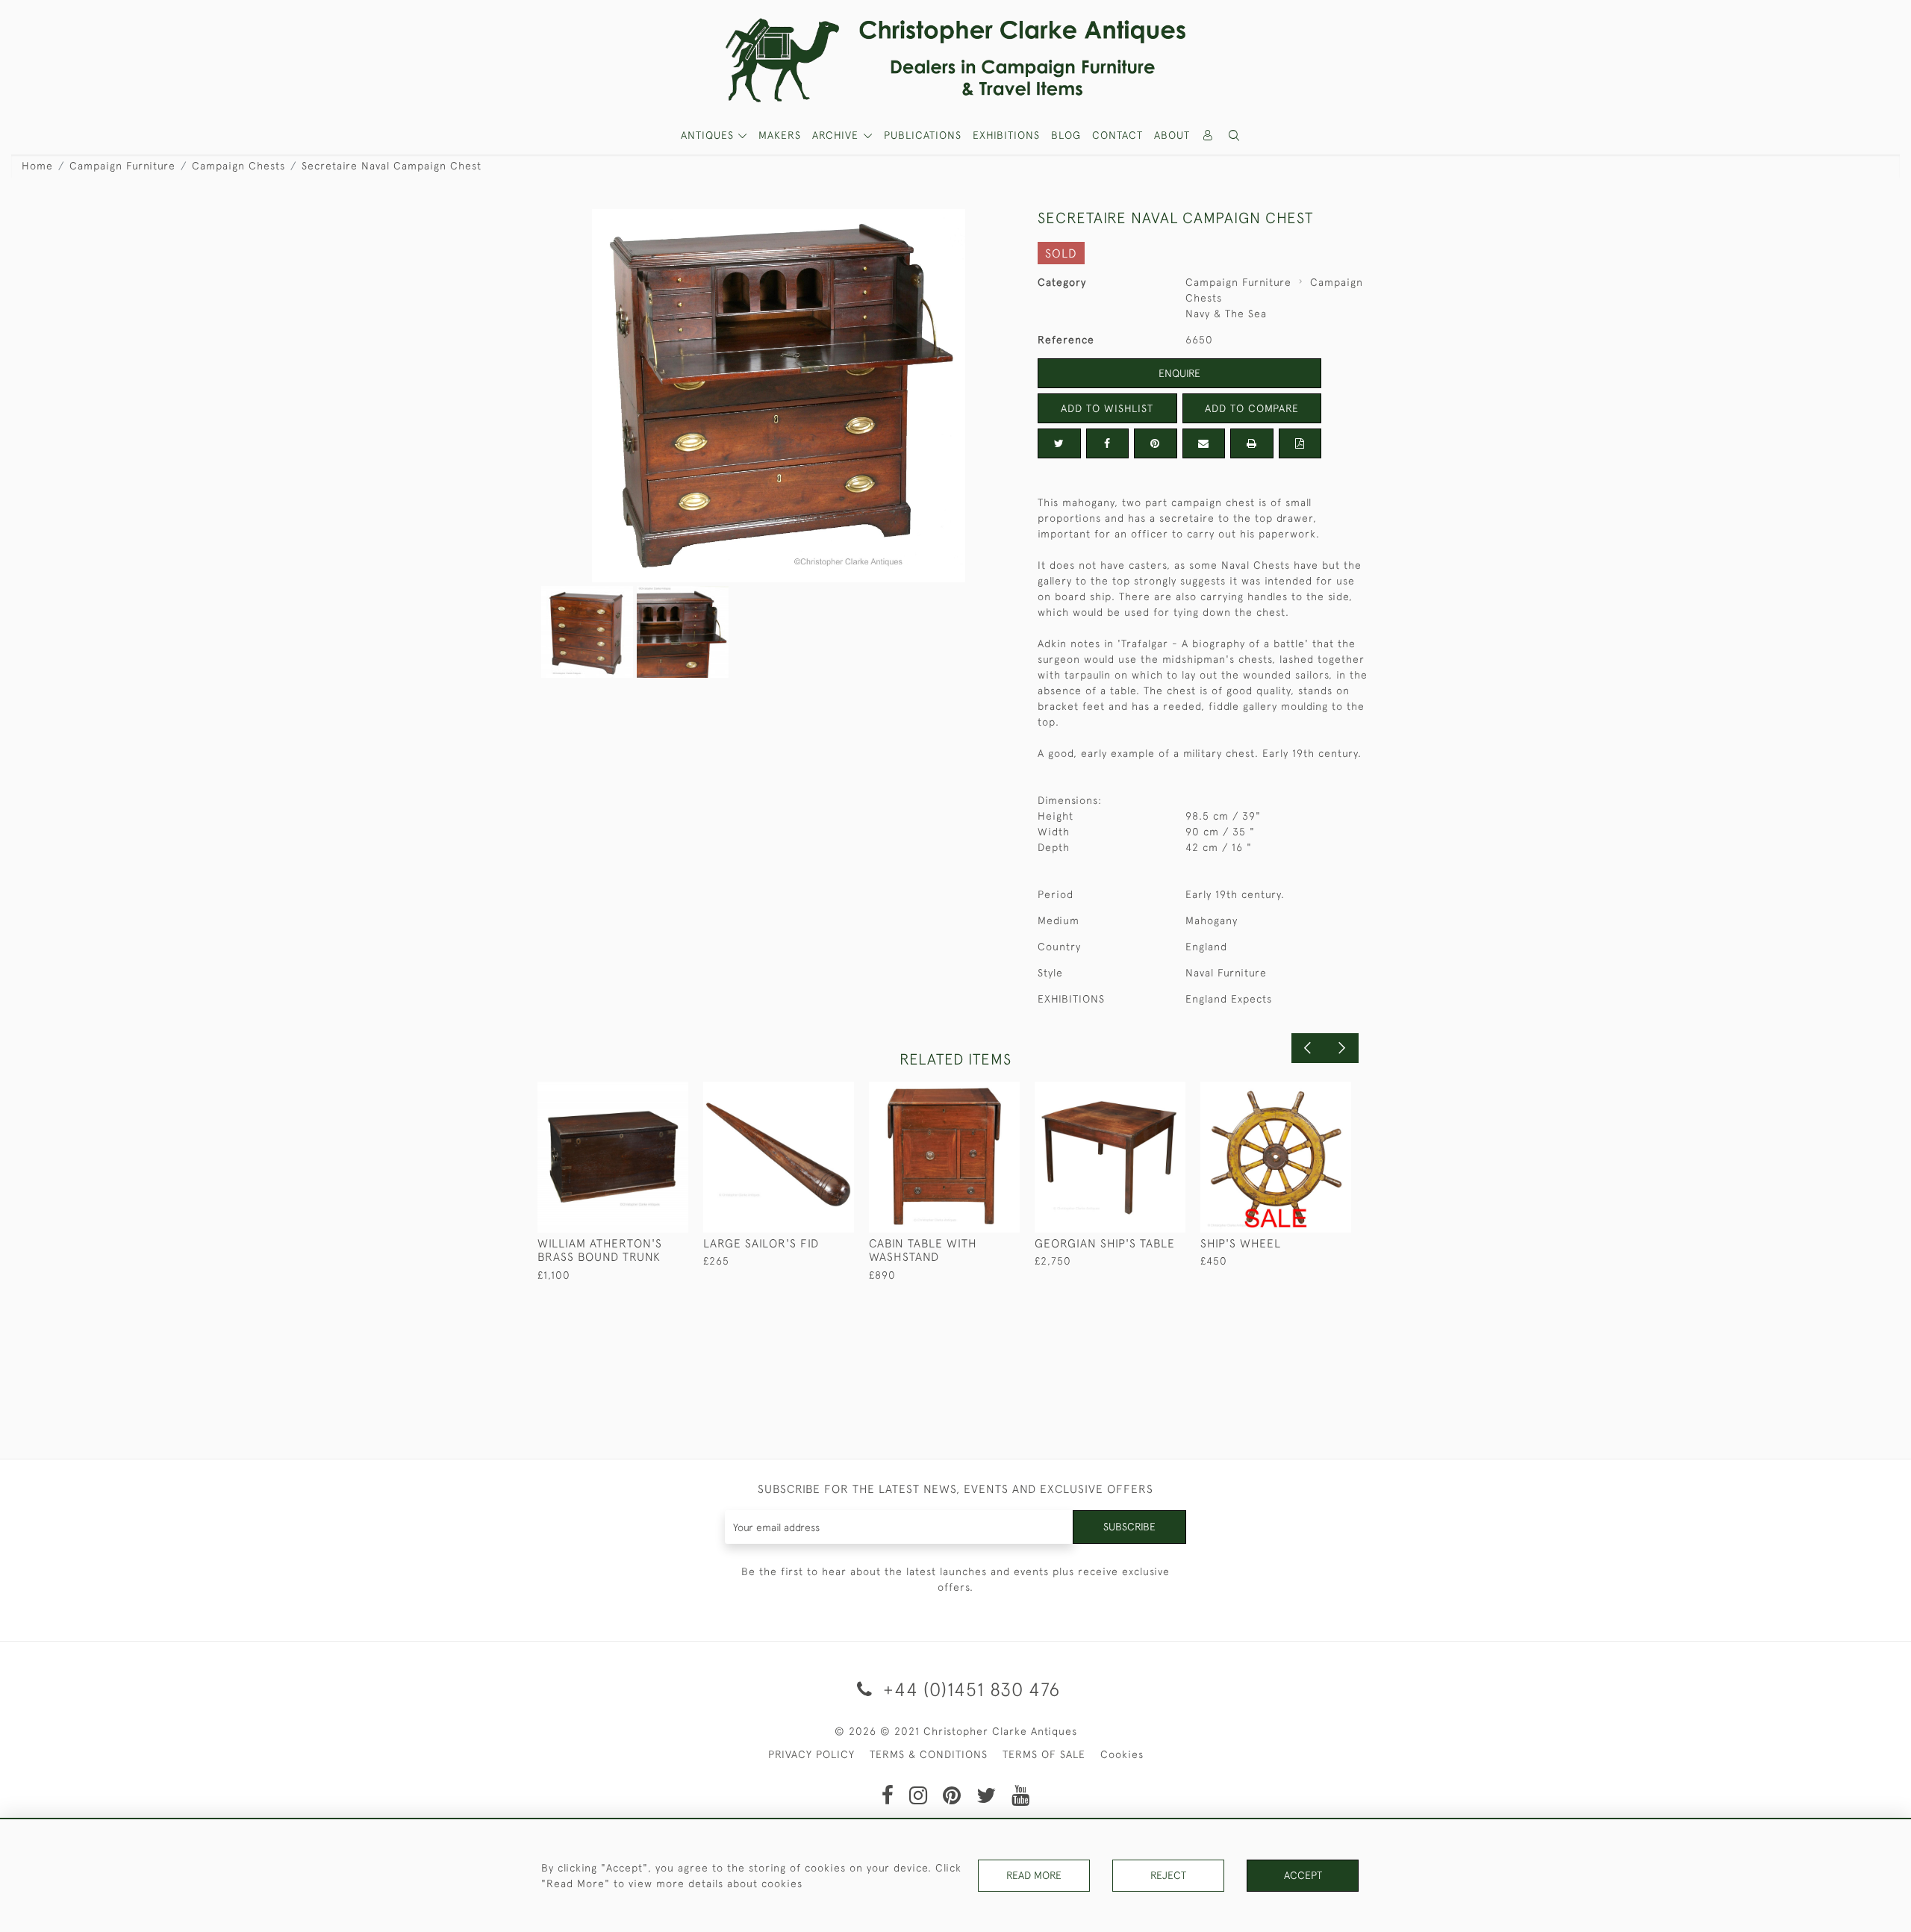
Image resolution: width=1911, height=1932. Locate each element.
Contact (1117, 135)
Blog (1066, 135)
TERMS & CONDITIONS (929, 1754)
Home (37, 166)
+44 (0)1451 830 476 (969, 1689)
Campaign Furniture (122, 166)
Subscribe (1129, 1527)
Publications (923, 135)
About (1172, 135)
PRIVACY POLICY (811, 1754)
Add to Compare (1252, 408)
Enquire (1179, 373)
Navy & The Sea (1226, 314)
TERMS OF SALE (1044, 1754)
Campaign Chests (239, 166)
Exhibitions (1006, 135)
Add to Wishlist (1107, 408)
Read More (1034, 1875)
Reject (1168, 1875)
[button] (1235, 135)
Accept (1303, 1875)
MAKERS (780, 135)
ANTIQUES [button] (709, 135)
